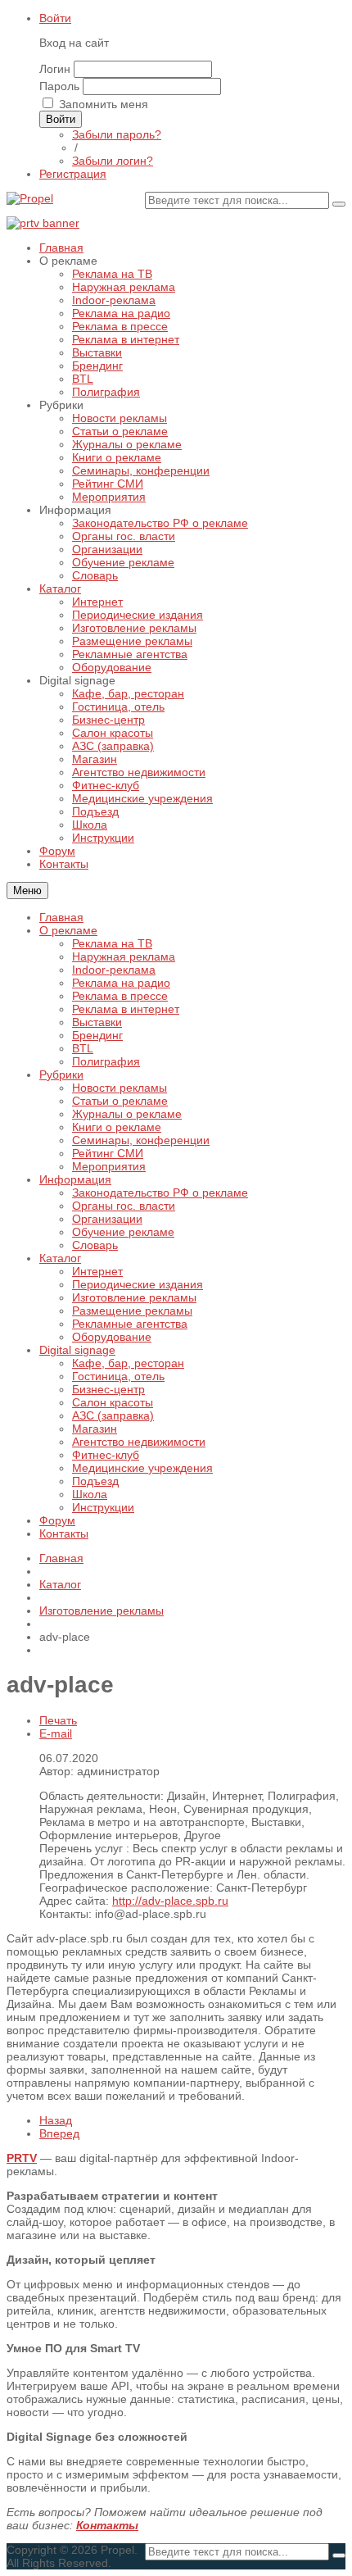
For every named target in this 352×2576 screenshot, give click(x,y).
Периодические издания (138, 1284)
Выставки (97, 1022)
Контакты (64, 1533)
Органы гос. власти (124, 1206)
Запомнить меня (104, 104)
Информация (75, 1179)
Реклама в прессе (120, 996)
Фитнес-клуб (106, 1455)
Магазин (95, 1429)
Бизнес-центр (108, 1389)
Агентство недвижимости (139, 1442)
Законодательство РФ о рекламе (160, 1193)
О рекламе (68, 930)
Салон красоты (113, 1402)
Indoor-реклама (114, 970)
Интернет (97, 1271)
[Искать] (339, 204)
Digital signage (77, 1350)
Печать (58, 1720)
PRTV (22, 2158)
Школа (90, 1494)
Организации (107, 1219)
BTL (83, 1048)
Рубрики (61, 1074)
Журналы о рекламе (127, 1114)
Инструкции (103, 1507)
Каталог (60, 1258)
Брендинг (97, 1035)
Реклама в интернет (126, 1009)
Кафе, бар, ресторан (128, 1363)
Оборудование (112, 1337)
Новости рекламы (120, 1088)
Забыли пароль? (117, 134)
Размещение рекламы (132, 1311)
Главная (61, 917)
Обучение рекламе (123, 1232)
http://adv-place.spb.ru (170, 1901)
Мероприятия (109, 1166)
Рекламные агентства (130, 1324)
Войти (55, 18)
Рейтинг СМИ (108, 1153)
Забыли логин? (113, 161)
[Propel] (30, 198)
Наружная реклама (124, 956)
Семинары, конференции (141, 1140)
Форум (57, 1520)
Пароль (59, 86)
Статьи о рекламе (120, 1101)
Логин (55, 69)
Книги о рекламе (117, 1127)
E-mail (56, 1733)
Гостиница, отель (118, 1376)
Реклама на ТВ (112, 943)
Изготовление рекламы (134, 1297)
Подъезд (95, 1481)
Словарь (95, 1245)
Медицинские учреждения (142, 1468)
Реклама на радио (121, 983)
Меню (27, 890)
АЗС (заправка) (113, 1415)
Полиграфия (106, 1061)
